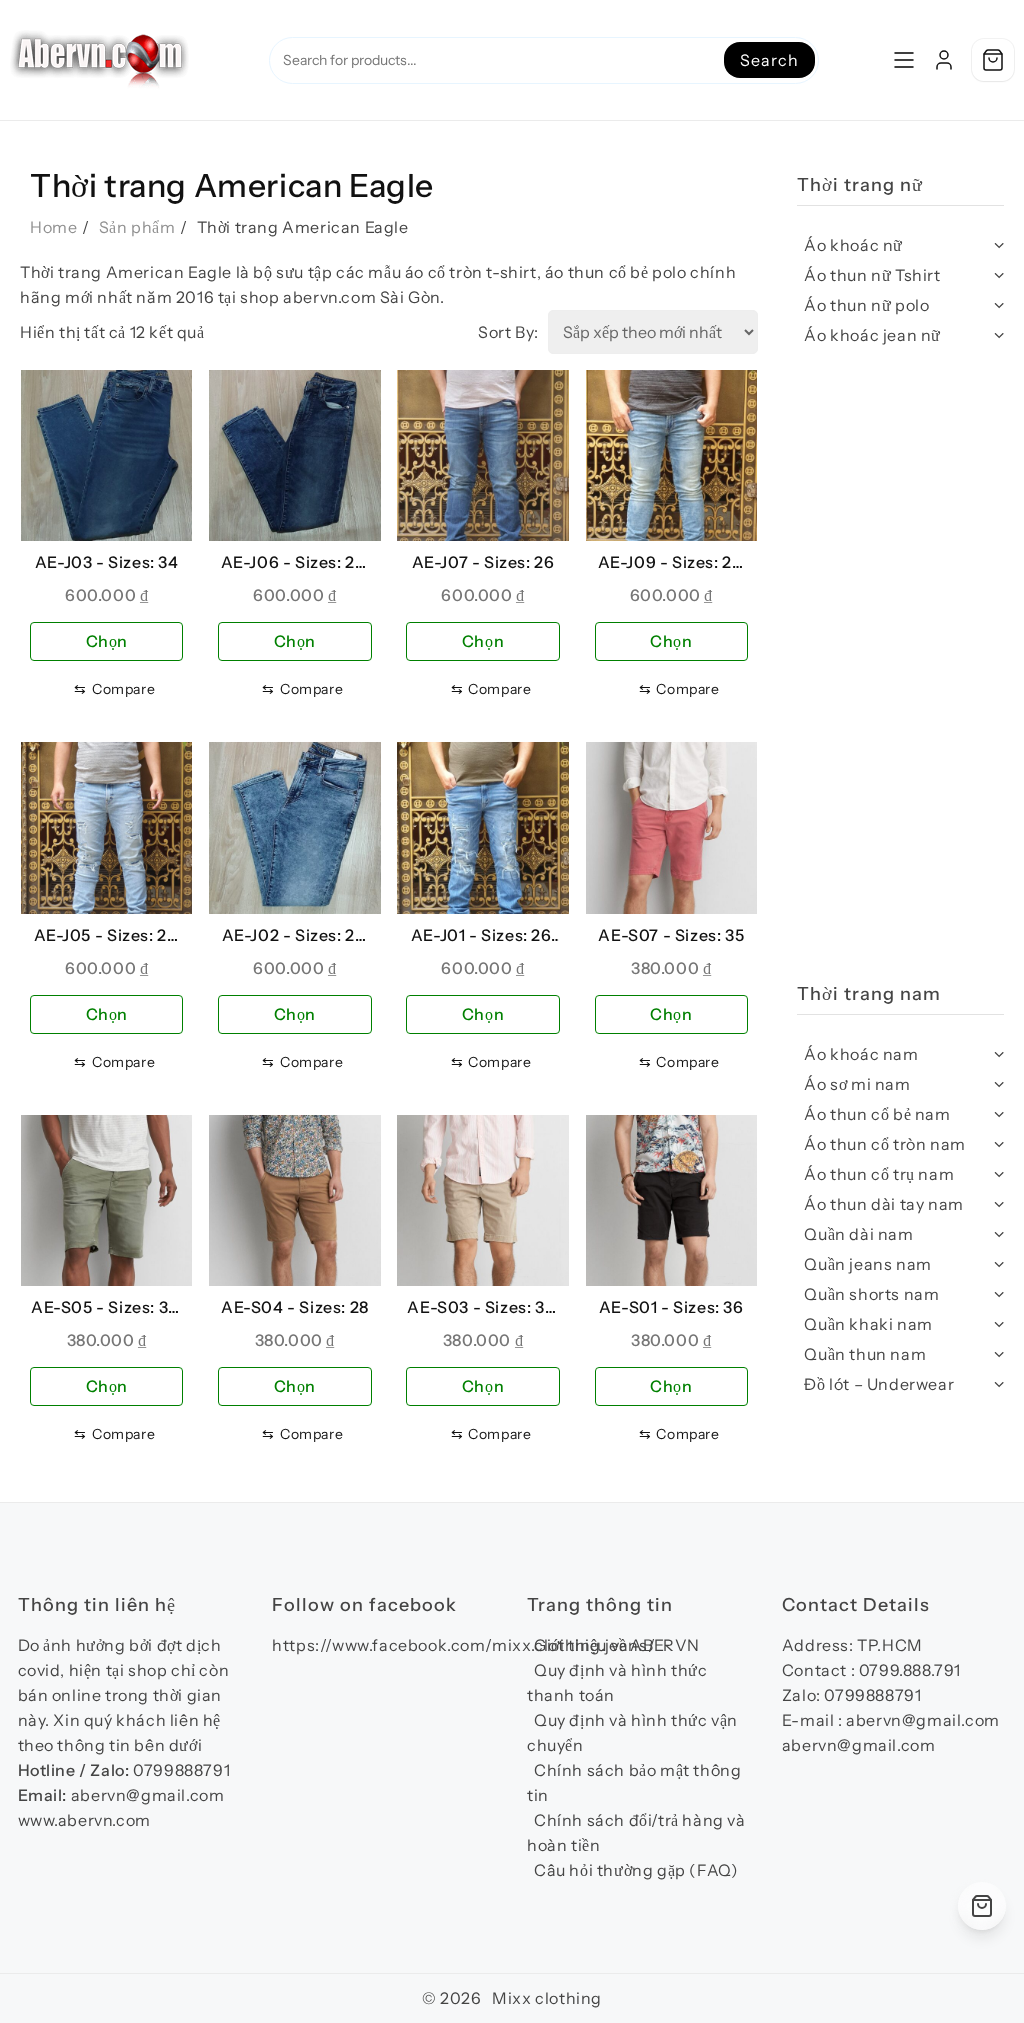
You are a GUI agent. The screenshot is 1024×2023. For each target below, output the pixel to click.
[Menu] (904, 60)
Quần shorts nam (871, 1294)
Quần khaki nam (868, 1324)
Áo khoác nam (861, 1054)
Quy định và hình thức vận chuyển (632, 1732)
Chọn (107, 641)
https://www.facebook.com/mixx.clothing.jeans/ (463, 1645)
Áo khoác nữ (853, 245)
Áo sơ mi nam (857, 1084)
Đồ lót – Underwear (879, 1384)
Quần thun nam (865, 1354)
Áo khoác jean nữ (872, 335)
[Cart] (993, 60)
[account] (944, 60)
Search (769, 60)
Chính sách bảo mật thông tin (634, 1782)
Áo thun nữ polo (866, 305)
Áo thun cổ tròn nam (884, 1144)
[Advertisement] (900, 675)
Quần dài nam (858, 1234)
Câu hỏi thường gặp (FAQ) (636, 1870)
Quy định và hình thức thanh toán (617, 1682)
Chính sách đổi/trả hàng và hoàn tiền (636, 1832)
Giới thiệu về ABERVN (617, 1645)
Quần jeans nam (867, 1264)
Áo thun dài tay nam (883, 1204)
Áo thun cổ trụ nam (879, 1174)
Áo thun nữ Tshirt (872, 275)
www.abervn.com (84, 1820)
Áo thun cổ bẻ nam (877, 1114)
